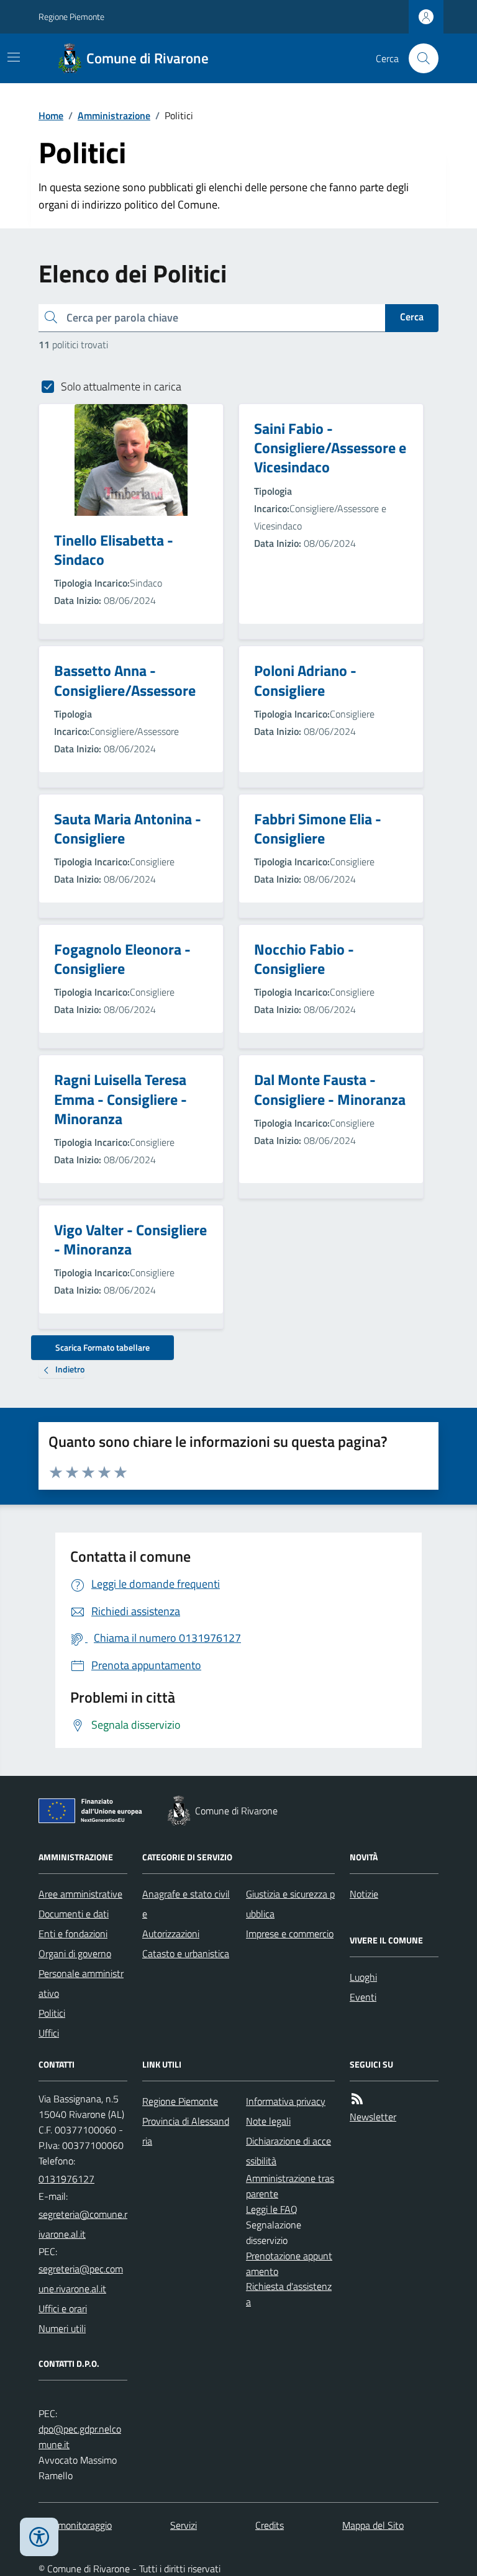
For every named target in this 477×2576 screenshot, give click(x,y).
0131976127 (66, 2179)
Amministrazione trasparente (290, 2186)
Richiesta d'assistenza (289, 2294)
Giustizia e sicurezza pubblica (290, 1904)
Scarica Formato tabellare (102, 1347)
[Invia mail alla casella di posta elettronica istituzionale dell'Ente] (83, 2224)
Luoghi (363, 1977)
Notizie (364, 1894)
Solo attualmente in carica (121, 386)
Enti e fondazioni (73, 1934)
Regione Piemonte (71, 16)
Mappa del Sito (373, 2525)
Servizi (184, 2525)
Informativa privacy (286, 2101)
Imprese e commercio (290, 1934)
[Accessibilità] (39, 2537)
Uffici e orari (63, 2308)
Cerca (412, 317)
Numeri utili (62, 2328)
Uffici (49, 2033)
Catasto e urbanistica (186, 1953)
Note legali (268, 2121)
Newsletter (373, 2117)
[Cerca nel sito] (419, 58)
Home (51, 115)
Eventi (363, 1997)
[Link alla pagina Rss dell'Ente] (357, 2099)
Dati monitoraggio (75, 2525)
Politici (52, 2013)
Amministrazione (114, 115)
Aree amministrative (80, 1894)
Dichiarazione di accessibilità (288, 2151)
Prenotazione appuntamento (289, 2263)
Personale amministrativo (81, 1983)
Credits (270, 2525)
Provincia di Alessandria (186, 2131)
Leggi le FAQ (272, 2209)
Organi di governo (75, 1953)
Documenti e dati (74, 1914)
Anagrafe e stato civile (186, 1904)
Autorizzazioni (171, 1934)
